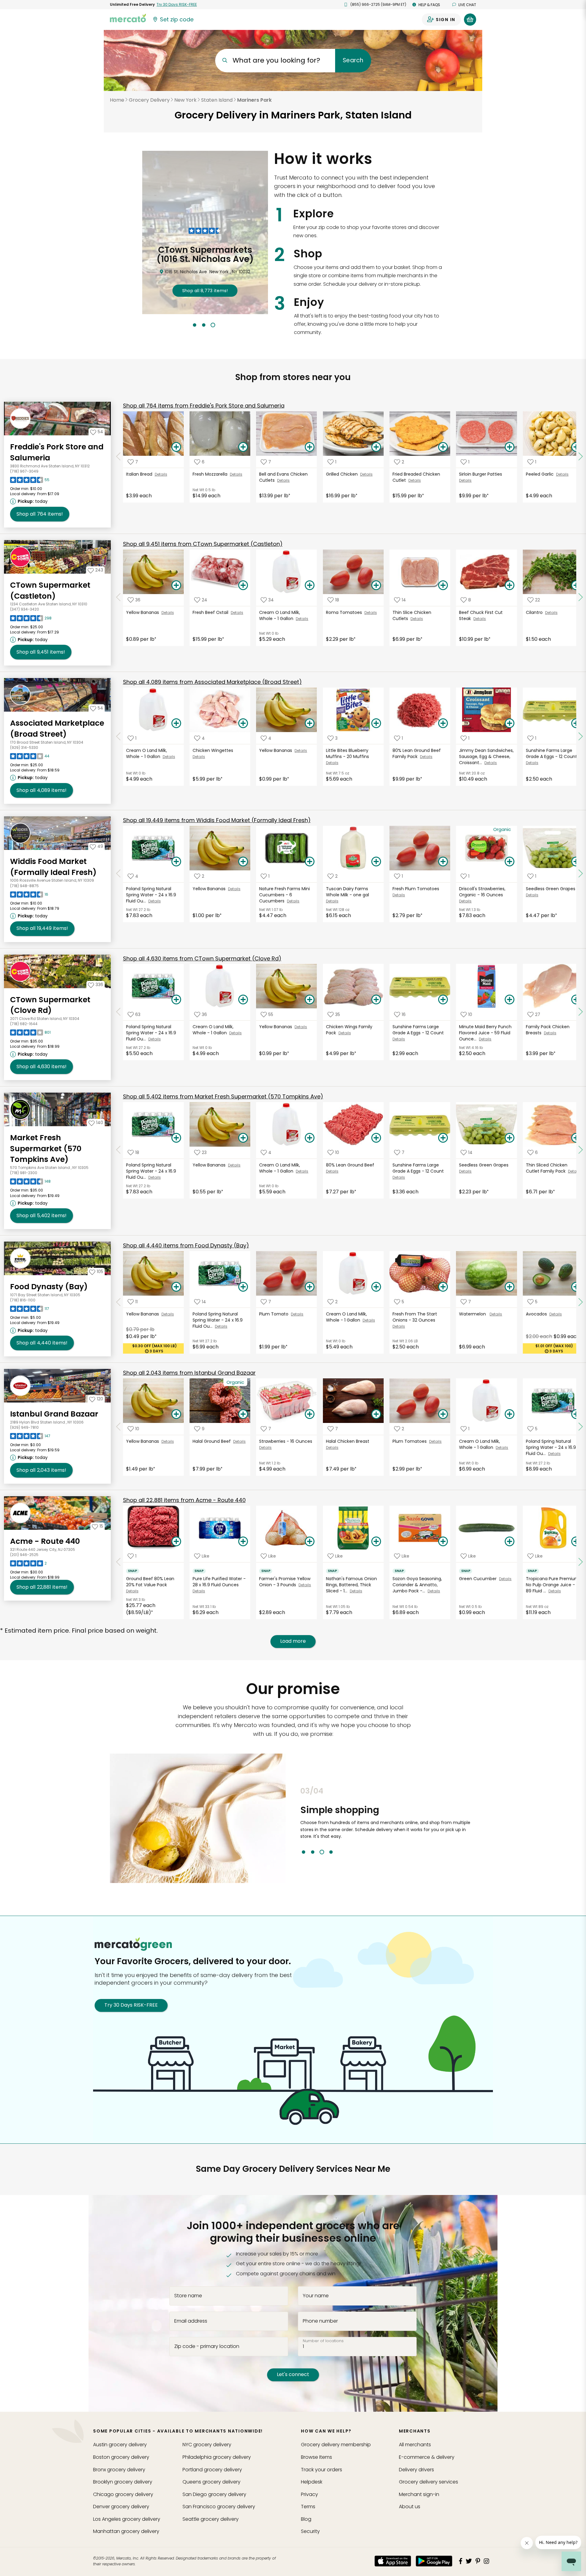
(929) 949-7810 (24, 1427)
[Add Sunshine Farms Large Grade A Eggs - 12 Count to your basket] (443, 1000)
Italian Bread (140, 474)
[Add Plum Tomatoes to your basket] (443, 1414)
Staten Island (217, 100)
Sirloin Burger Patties (481, 474)
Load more (293, 1641)
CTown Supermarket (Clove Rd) (50, 1005)
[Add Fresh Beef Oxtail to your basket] (243, 586)
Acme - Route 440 (45, 1541)
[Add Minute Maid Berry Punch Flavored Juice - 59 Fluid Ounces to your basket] (510, 1000)
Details (161, 474)
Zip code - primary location (207, 2346)
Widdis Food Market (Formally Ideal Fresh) (53, 867)
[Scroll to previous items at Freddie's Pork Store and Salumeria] (118, 457)
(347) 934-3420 (25, 609)
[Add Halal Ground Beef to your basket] (243, 1414)
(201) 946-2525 (24, 1555)
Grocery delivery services (429, 2482)
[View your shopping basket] (470, 20)
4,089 (42, 790)
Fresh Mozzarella (211, 474)
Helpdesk (312, 2482)
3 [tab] (213, 325)
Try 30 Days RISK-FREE (131, 2005)
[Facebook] (461, 2561)
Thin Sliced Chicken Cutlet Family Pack (547, 1168)
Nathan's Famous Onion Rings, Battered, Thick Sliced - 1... (351, 1585)
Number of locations (323, 2341)
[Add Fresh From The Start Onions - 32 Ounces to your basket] (443, 1287)
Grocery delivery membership (336, 2445)
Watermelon (474, 1314)
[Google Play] (434, 2561)
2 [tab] (204, 325)
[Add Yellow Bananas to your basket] (176, 586)
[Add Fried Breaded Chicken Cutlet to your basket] (443, 447)
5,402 (42, 1215)
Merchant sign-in (419, 2494)
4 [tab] (331, 1852)
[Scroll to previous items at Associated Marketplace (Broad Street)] (118, 736)
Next (481, 1820)
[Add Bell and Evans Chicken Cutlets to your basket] (309, 447)
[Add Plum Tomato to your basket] (309, 1287)
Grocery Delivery (149, 100)
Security (310, 2531)
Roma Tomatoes (345, 612)
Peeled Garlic (541, 474)
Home (117, 100)
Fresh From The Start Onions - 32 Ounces (415, 1317)
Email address (191, 2321)
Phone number (320, 2321)
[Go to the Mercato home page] (128, 18)
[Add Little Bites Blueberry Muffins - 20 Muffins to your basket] (376, 724)
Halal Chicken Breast (348, 1441)
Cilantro (535, 612)
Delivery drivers (416, 2470)
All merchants (415, 2445)
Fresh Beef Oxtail (212, 612)
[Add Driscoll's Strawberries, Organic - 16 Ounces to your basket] (510, 862)
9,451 (41, 652)
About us (410, 2507)
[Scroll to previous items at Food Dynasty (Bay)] (118, 1302)
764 (40, 514)
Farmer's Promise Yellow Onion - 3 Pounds (285, 1582)
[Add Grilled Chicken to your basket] (376, 447)
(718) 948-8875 (24, 886)
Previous (296, 1820)
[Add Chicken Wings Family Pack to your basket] (376, 1000)
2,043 (41, 1470)
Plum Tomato (275, 1314)
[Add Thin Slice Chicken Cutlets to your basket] (443, 586)
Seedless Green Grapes (551, 889)
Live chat (467, 5)
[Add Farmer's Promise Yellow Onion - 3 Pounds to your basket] (309, 1542)
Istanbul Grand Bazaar (54, 1414)
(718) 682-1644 (24, 1024)
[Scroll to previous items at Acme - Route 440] (118, 1562)
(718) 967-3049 (24, 471)
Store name (188, 2296)
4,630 (42, 1067)
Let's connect (293, 2374)
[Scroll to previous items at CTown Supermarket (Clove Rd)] (118, 1012)
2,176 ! (205, 281)
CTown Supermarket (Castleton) (50, 591)
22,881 (42, 1587)
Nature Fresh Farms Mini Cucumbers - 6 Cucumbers (284, 895)
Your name (316, 2296)
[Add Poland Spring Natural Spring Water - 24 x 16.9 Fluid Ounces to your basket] (176, 862)
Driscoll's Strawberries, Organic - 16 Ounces (482, 892)
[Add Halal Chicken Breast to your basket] (376, 1414)
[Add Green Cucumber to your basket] (510, 1542)
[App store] (393, 2561)
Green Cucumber (479, 1579)
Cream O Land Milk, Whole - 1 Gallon (280, 615)
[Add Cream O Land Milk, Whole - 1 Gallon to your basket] (309, 586)
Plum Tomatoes (411, 1441)
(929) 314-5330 (24, 747)
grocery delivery (120, 2445)
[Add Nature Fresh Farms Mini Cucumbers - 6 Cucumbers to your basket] (309, 862)
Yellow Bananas (144, 612)
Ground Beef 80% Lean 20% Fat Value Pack (150, 1582)
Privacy (309, 2494)
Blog (306, 2519)
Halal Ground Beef (213, 1441)
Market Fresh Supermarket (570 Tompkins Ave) (46, 1148)
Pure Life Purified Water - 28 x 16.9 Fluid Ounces (219, 1582)
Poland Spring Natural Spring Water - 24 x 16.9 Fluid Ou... (151, 895)
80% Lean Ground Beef (351, 1165)
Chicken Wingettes (213, 750)
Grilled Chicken (343, 474)
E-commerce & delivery (427, 2457)
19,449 (42, 928)
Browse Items (317, 2457)
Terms (308, 2507)
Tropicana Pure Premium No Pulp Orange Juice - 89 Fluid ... (552, 1585)
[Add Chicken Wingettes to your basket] (243, 724)
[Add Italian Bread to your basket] (176, 447)
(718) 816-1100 (23, 1300)
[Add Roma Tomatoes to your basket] (376, 586)
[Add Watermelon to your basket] (510, 1287)
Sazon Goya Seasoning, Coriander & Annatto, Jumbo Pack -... (417, 1585)
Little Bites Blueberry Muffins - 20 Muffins (348, 753)
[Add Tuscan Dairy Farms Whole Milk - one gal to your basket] (376, 862)
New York (185, 100)
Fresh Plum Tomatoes (416, 889)
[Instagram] (487, 2561)
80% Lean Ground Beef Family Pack (417, 753)
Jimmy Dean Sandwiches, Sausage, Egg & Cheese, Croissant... (486, 756)
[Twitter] (469, 2561)
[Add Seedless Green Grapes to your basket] (510, 1138)
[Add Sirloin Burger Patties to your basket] (510, 447)
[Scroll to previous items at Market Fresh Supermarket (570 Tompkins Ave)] (118, 1150)
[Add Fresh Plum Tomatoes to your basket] (443, 862)
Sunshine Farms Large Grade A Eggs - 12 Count (552, 753)
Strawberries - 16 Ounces (286, 1441)
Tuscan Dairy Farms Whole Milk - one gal (348, 892)
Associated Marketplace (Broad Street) (57, 729)
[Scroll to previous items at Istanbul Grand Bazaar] (118, 1427)
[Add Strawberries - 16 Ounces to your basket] (309, 1414)
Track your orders (322, 2470)
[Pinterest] (478, 2561)
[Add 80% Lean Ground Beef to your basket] (376, 1138)
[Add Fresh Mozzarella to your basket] (243, 447)
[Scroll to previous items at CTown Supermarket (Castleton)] (118, 597)
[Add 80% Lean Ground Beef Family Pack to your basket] (443, 724)
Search (353, 60)
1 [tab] (195, 325)
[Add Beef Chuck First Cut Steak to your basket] (510, 586)
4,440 (42, 1343)
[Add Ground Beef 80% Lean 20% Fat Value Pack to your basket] (176, 1542)
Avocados (538, 1314)
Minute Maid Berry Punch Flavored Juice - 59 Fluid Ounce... (485, 1033)
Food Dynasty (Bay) (49, 1287)
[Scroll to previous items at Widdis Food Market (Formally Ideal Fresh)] (118, 874)
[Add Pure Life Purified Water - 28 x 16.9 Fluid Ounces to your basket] (243, 1542)
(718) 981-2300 (24, 1173)
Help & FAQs (429, 5)
